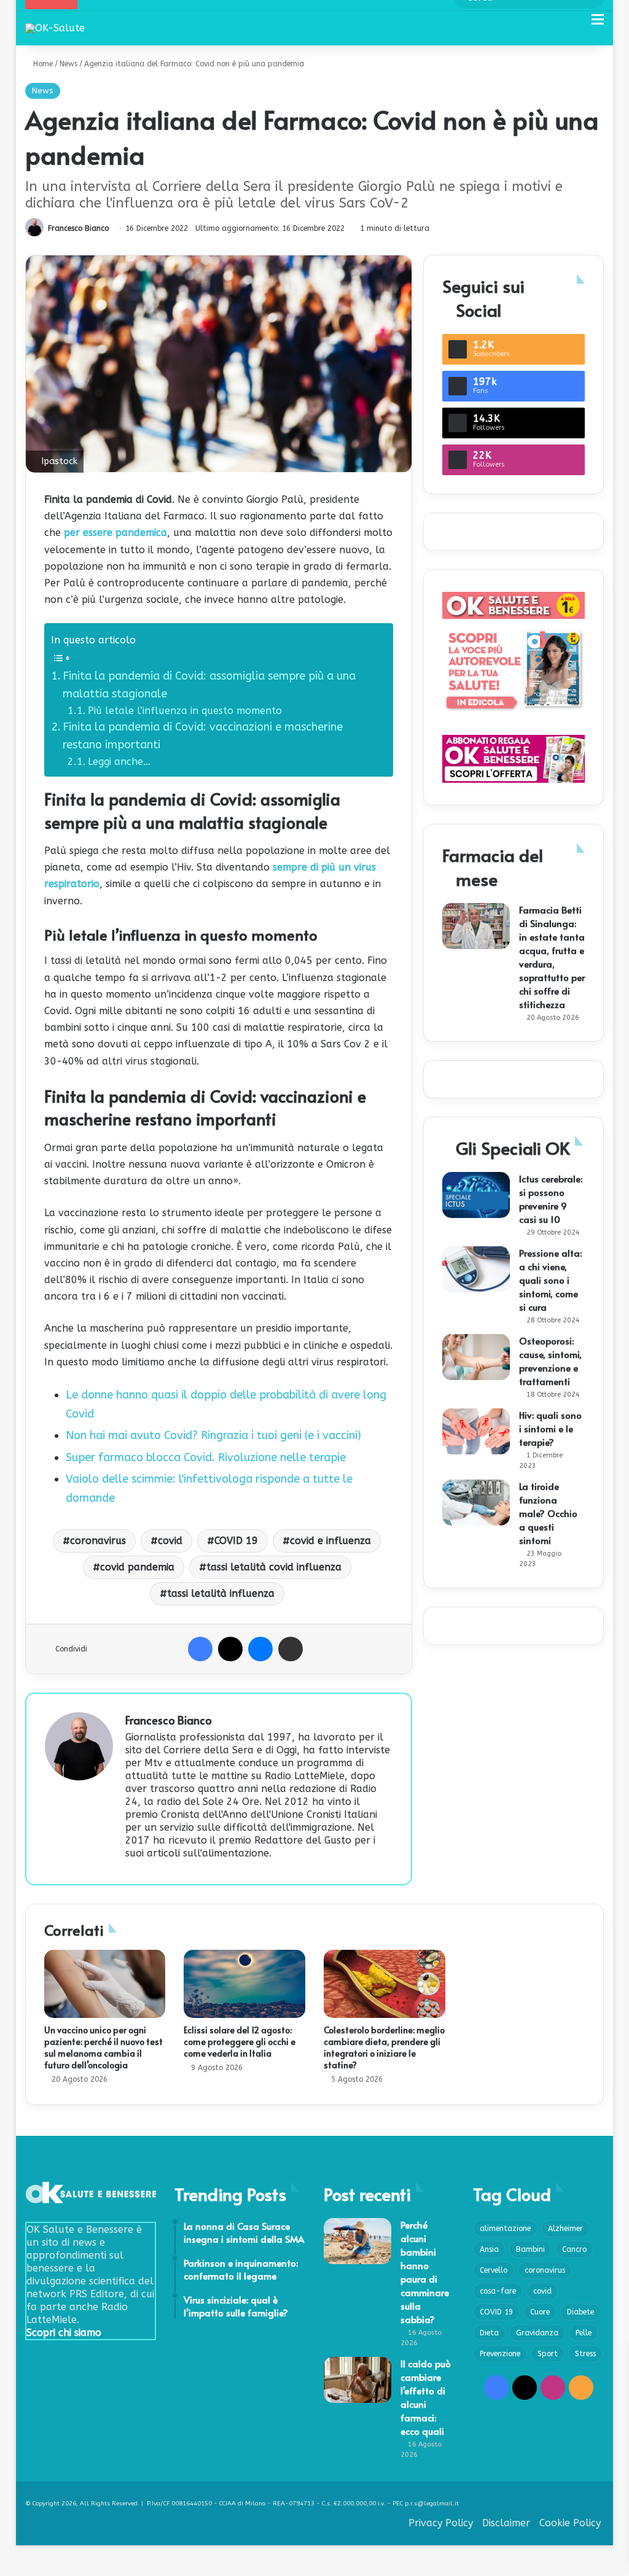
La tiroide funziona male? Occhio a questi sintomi (548, 1513)
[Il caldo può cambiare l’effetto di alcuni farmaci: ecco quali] (357, 2380)
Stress (585, 2354)
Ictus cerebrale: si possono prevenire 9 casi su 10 (551, 1199)
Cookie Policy (570, 2523)
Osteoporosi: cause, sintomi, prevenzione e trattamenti (550, 1361)
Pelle (584, 2333)
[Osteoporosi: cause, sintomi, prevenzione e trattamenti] (476, 1357)
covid (170, 1541)
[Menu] (598, 24)
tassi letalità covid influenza (274, 1567)
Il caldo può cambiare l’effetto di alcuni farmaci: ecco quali (426, 2397)
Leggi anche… (119, 762)
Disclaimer (506, 2523)
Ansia (489, 2249)
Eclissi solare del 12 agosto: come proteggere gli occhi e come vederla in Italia (240, 2042)
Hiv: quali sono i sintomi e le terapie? (550, 1428)
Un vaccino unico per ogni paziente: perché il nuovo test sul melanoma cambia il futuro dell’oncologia (104, 2047)
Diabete (580, 2312)
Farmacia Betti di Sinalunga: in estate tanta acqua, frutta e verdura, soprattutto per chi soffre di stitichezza (552, 957)
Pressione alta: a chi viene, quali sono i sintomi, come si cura (550, 1280)
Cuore (540, 2312)
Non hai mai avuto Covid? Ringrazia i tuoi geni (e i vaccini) (213, 1435)
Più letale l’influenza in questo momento (185, 711)
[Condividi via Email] (291, 1649)
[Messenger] (260, 1649)
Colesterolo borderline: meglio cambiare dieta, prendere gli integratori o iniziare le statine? (384, 2047)
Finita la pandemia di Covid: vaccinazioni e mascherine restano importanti (203, 736)
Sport (548, 2354)
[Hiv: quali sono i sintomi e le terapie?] (476, 1431)
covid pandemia (137, 1567)
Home (42, 64)
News (68, 64)
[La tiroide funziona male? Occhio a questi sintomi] (476, 1503)
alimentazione (505, 2229)
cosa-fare (498, 2291)
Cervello (494, 2270)
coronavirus (98, 1541)
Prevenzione (500, 2354)
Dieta (489, 2333)
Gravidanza (537, 2333)
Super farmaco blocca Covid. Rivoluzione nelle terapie (206, 1457)
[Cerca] (576, 24)
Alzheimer (565, 2229)
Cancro (574, 2249)
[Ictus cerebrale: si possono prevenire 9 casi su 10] (476, 1195)
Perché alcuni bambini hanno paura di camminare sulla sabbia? (425, 2272)
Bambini (530, 2249)
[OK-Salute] (55, 28)
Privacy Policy (441, 2523)
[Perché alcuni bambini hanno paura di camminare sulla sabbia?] (357, 2241)
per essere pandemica (115, 533)
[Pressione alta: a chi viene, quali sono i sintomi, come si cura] (476, 1269)
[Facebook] (200, 1649)
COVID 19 (236, 1541)
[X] (230, 1649)
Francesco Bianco (78, 228)
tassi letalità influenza (221, 1593)
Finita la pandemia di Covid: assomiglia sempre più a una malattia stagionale (209, 685)
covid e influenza (330, 1541)
